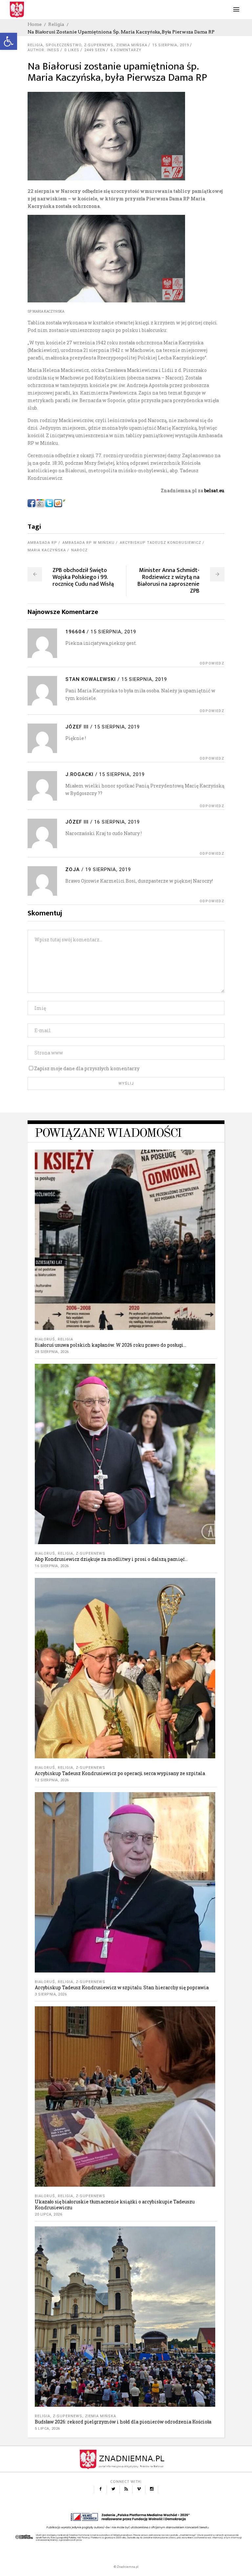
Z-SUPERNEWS (99, 45)
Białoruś (45, 1339)
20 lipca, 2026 (48, 2214)
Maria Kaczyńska (47, 550)
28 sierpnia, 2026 (52, 1352)
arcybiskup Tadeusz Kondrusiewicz (160, 543)
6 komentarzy (126, 50)
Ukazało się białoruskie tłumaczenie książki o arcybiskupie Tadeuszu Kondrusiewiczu (115, 2205)
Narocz (79, 550)
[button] (9, 41)
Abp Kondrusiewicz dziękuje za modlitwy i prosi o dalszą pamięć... (111, 1559)
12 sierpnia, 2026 (52, 1780)
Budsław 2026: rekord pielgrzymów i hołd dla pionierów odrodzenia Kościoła (123, 2422)
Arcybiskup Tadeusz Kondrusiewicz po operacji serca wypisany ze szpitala (120, 1773)
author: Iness (43, 50)
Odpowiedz (212, 663)
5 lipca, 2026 (47, 2429)
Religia (56, 24)
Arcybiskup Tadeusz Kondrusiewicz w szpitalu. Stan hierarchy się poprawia (122, 1987)
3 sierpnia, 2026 (51, 1994)
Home (35, 24)
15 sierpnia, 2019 (171, 45)
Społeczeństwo (63, 45)
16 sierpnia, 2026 (52, 1566)
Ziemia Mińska (132, 45)
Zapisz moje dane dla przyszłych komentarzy (87, 1068)
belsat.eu (214, 491)
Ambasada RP (42, 543)
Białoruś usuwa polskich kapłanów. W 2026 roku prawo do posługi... (111, 1345)
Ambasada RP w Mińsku (88, 543)
